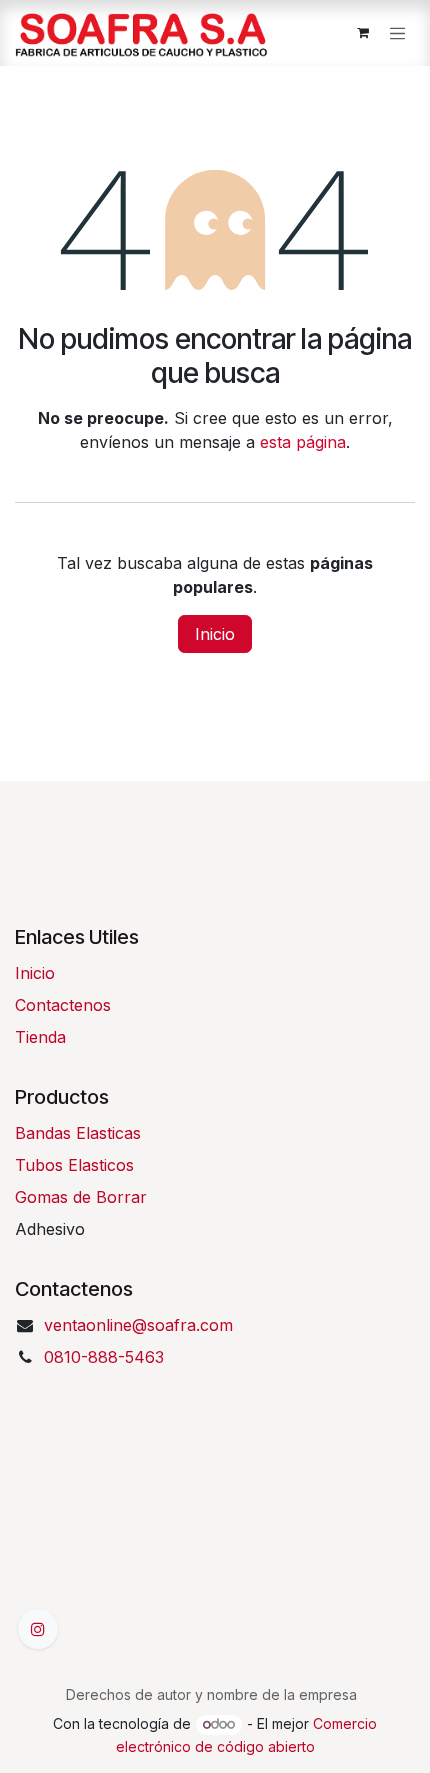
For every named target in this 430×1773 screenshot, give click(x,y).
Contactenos (63, 1005)
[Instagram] (38, 1629)
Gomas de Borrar (81, 1197)
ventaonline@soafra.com (138, 1325)
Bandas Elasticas (78, 1133)
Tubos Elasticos (74, 1165)
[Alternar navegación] (398, 33)
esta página (303, 442)
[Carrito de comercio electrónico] (363, 33)
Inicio (215, 634)
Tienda (40, 1037)
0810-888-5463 (104, 1357)
